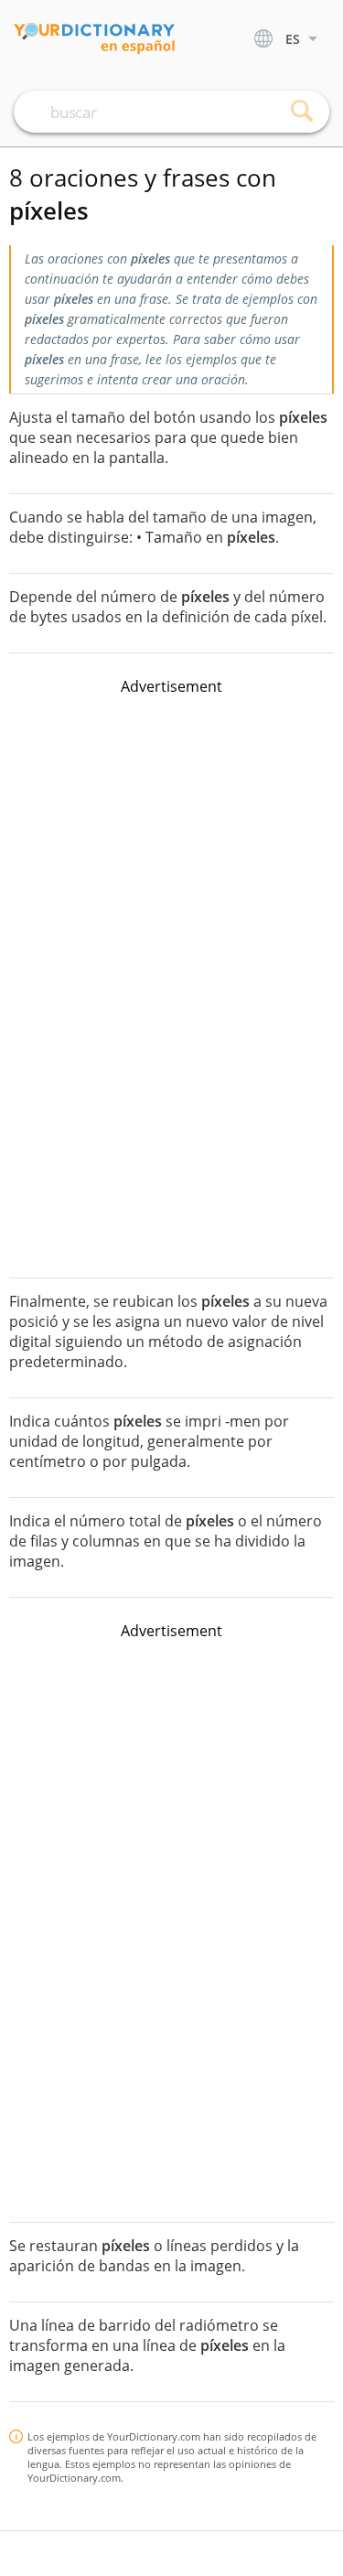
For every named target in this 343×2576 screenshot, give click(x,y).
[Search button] (302, 112)
